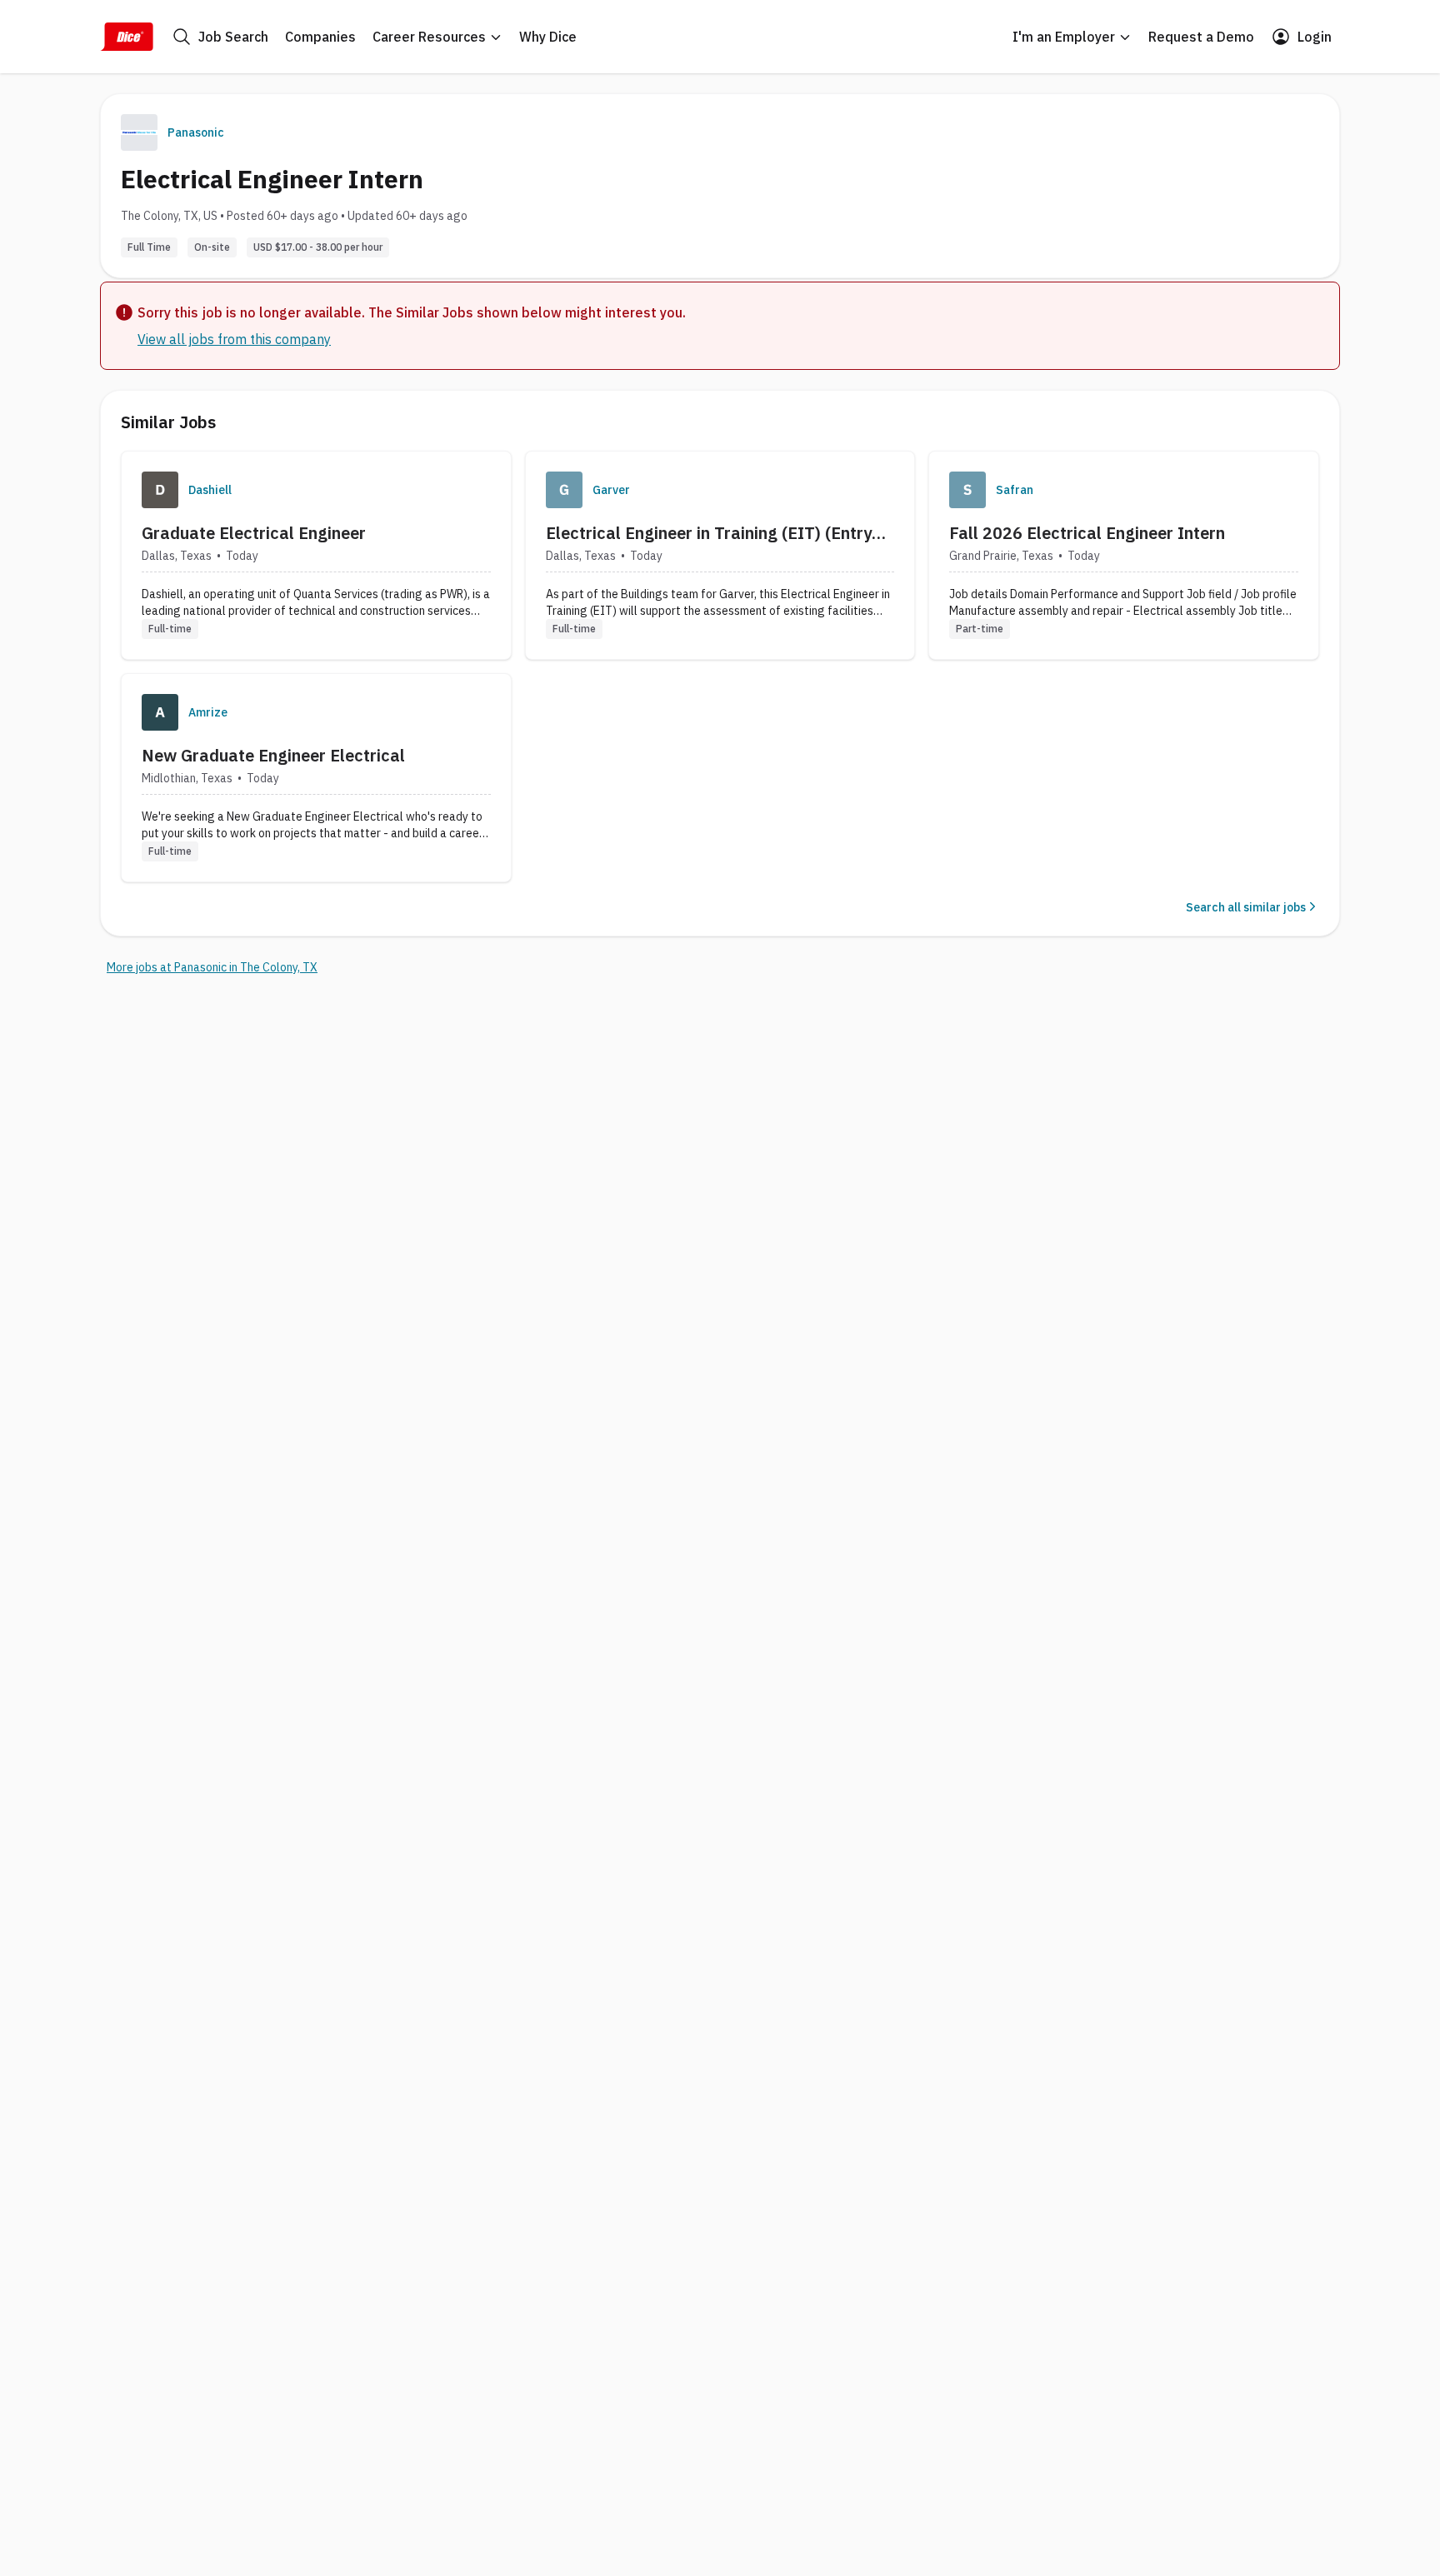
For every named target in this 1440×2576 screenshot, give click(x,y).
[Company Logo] (160, 490)
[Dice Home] (127, 37)
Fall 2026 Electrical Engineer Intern (1087, 533)
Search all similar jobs (1246, 907)
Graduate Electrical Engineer (254, 533)
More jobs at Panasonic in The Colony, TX (212, 967)
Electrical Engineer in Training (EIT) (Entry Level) (709, 533)
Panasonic (196, 132)
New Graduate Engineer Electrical (273, 755)
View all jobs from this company (234, 339)
